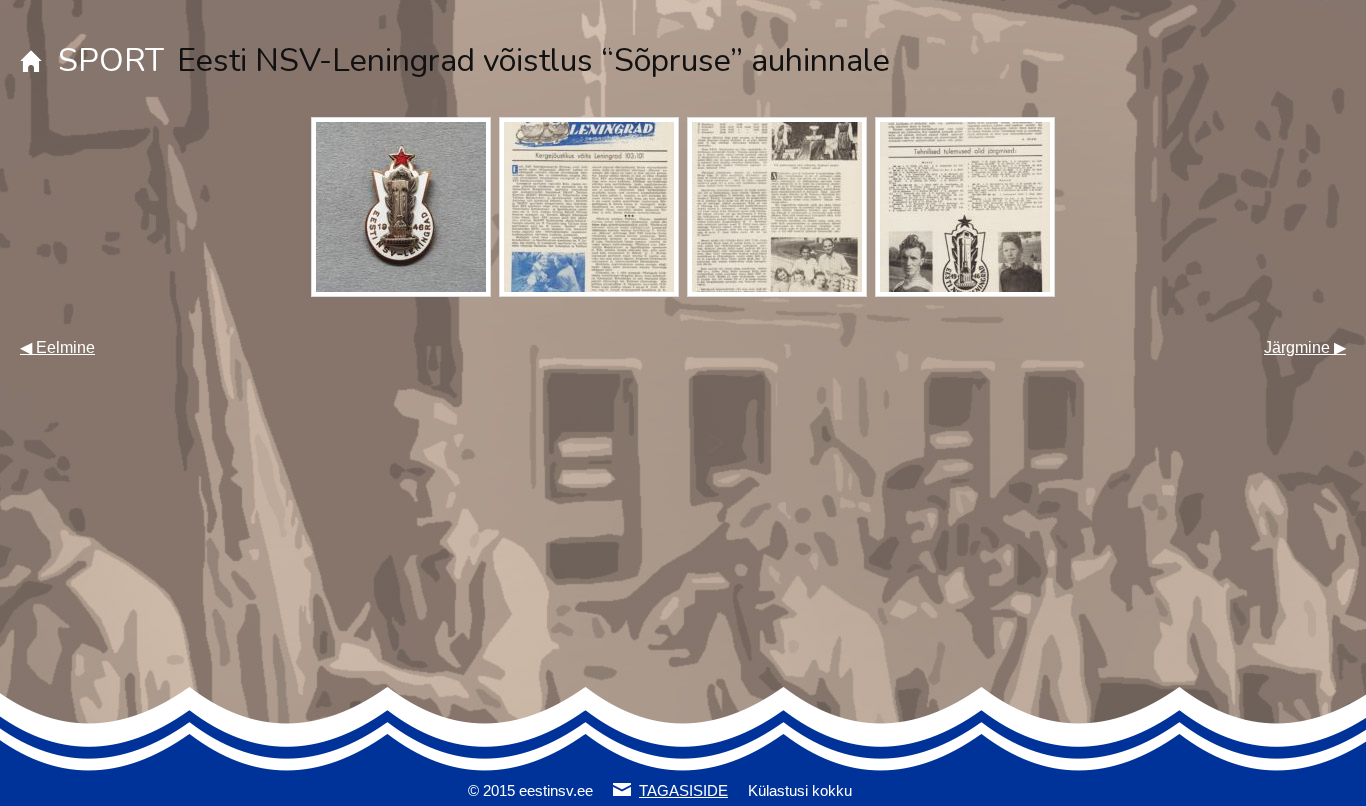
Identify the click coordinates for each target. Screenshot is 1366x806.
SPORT (111, 60)
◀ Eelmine (57, 347)
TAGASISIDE (683, 790)
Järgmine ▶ (1305, 347)
